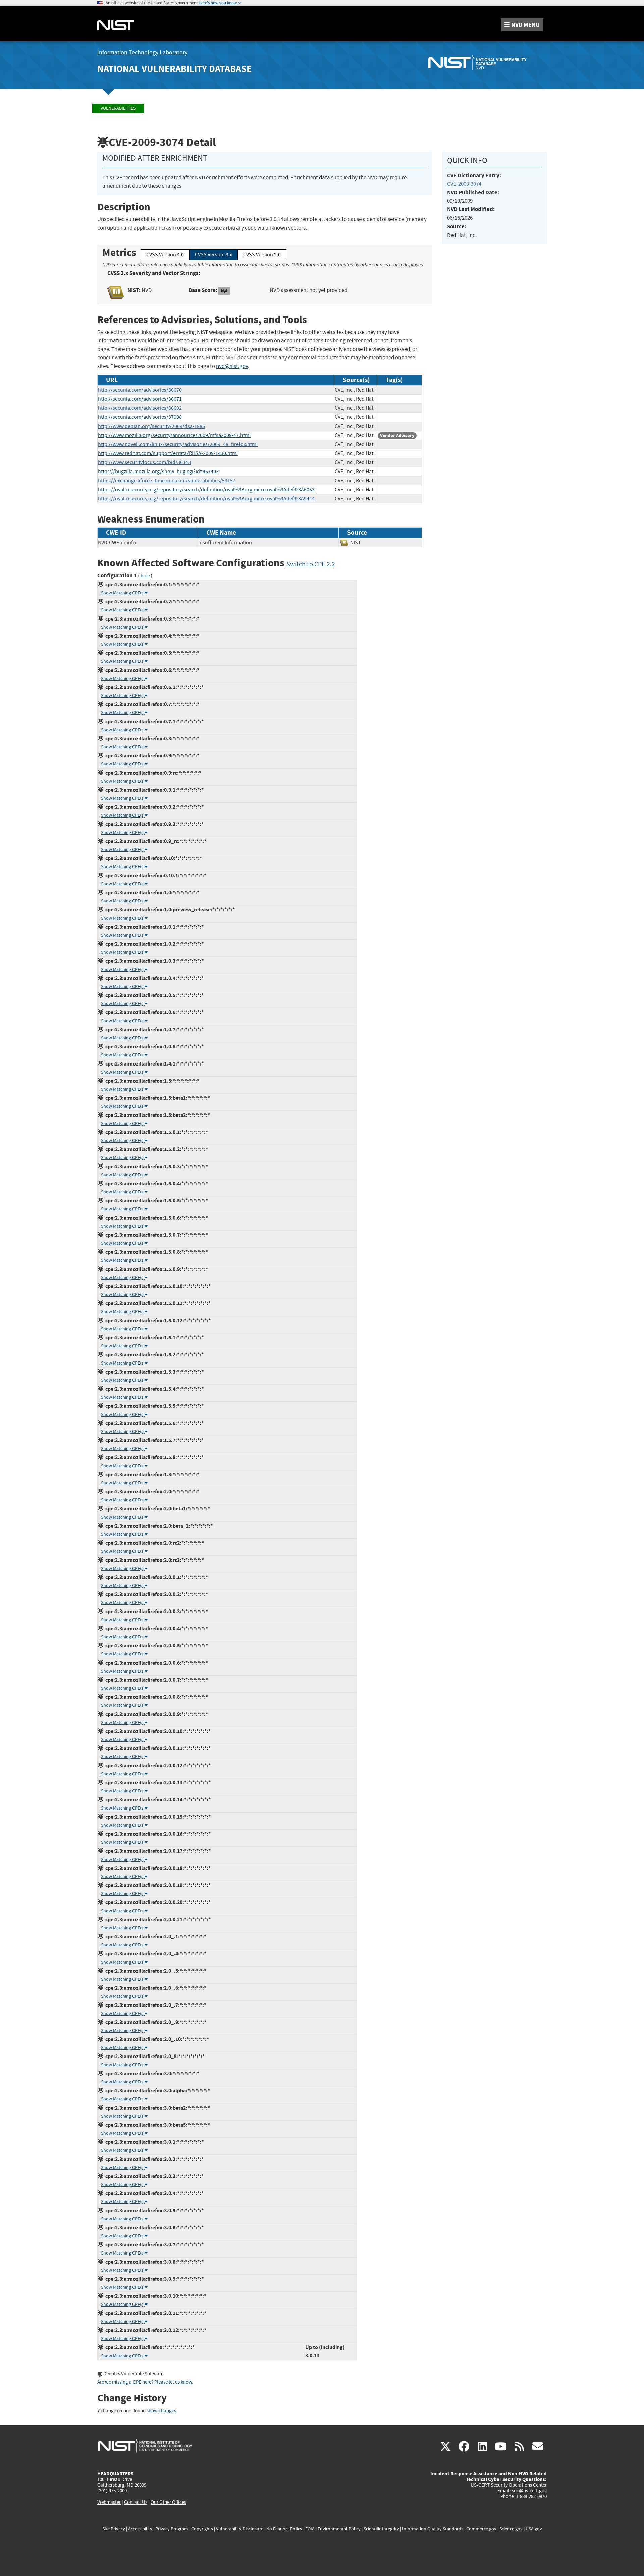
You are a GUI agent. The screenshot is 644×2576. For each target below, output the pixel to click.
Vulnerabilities (118, 108)
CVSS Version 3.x (213, 255)
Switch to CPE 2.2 (311, 564)
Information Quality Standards (433, 2529)
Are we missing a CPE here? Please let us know (145, 2382)
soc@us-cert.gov (529, 2491)
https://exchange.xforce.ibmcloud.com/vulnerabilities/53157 (167, 481)
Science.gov (511, 2529)
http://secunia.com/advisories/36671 (140, 399)
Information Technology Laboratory (142, 53)
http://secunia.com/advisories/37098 (140, 417)
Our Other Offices (168, 2502)
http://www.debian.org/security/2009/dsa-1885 (151, 426)
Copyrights (202, 2529)
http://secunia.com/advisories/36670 (140, 390)
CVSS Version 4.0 (165, 255)
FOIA (310, 2529)
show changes (161, 2411)
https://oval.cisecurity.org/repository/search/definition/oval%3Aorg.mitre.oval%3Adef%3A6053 (206, 490)
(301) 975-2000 (112, 2491)
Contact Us (136, 2502)
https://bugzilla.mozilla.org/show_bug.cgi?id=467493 (158, 472)
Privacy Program (172, 2529)
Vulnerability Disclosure (240, 2529)
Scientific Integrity (381, 2529)
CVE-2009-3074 (464, 184)
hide (145, 576)
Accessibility (140, 2529)
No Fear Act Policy (284, 2529)
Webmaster (109, 2502)
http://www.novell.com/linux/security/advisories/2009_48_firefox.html (178, 444)
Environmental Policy (339, 2529)
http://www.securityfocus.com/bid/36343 (144, 462)
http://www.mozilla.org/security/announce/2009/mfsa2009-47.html (174, 435)
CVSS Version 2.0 (262, 255)
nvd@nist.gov (232, 366)
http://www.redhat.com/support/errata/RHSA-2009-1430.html (168, 453)
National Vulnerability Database (174, 69)
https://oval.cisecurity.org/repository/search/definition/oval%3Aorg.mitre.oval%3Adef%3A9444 (206, 499)
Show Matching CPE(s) (123, 593)
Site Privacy (114, 2529)
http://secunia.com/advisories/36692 (140, 408)
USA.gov (534, 2529)
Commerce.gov (481, 2529)
